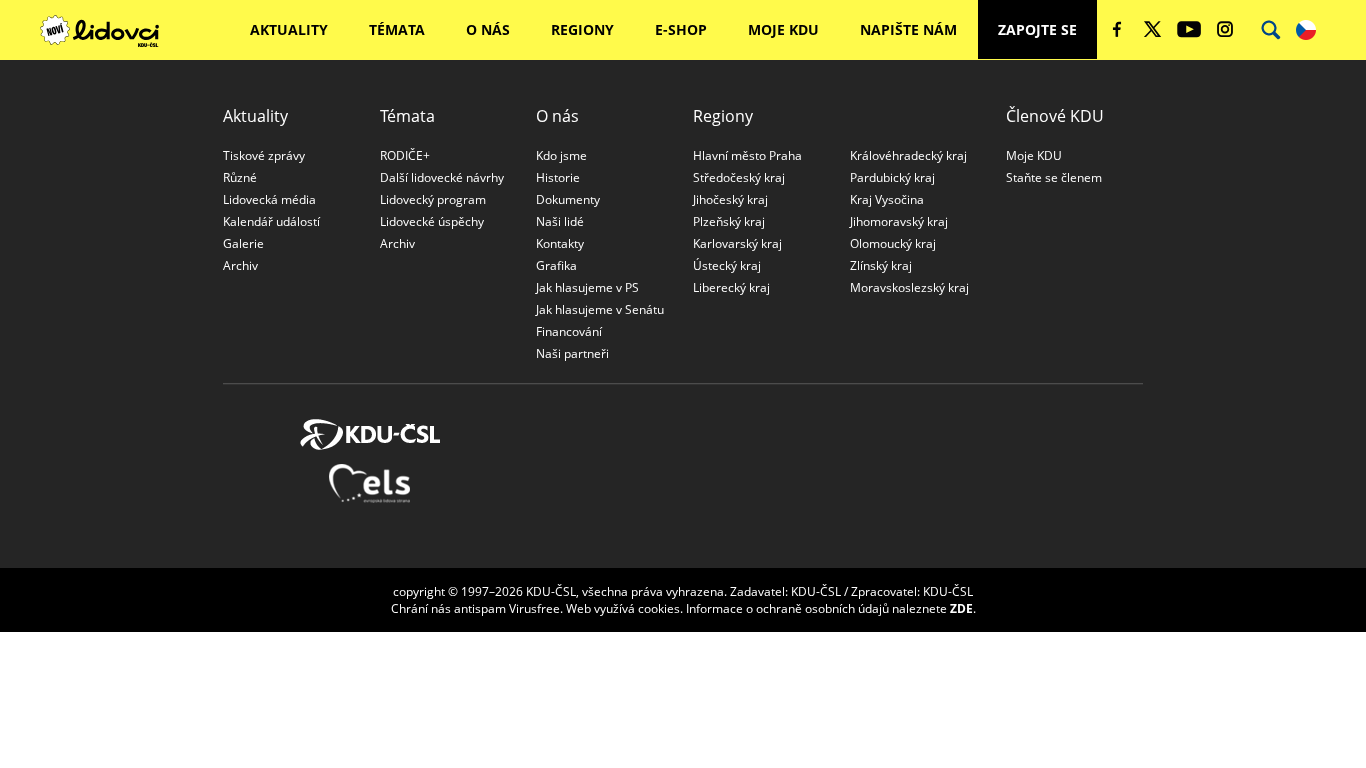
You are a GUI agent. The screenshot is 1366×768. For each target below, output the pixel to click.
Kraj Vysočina (887, 199)
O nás (488, 29)
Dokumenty (568, 199)
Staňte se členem (1054, 177)
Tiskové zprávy (264, 155)
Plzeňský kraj (729, 221)
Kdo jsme (561, 155)
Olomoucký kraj (893, 243)
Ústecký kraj (727, 265)
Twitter (1153, 29)
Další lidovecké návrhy (442, 177)
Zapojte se (1037, 29)
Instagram (1225, 29)
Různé (240, 177)
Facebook (1117, 29)
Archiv (240, 265)
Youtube (1189, 29)
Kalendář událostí (271, 221)
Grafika (556, 265)
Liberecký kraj (731, 287)
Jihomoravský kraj (899, 221)
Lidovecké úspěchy (432, 221)
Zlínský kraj (881, 265)
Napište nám (908, 29)
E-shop (681, 29)
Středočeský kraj (739, 177)
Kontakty (560, 243)
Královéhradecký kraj (908, 155)
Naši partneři (572, 353)
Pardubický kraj (892, 177)
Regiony (582, 29)
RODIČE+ (405, 155)
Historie (558, 177)
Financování (569, 331)
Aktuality (289, 29)
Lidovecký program (433, 199)
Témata (397, 29)
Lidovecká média (269, 199)
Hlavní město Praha (747, 155)
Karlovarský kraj (737, 243)
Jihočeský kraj (730, 199)
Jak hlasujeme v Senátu (600, 309)
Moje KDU (783, 29)
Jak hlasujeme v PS (587, 287)
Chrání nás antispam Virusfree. (477, 608)
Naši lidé (560, 221)
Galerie (243, 243)
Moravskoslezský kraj (909, 287)
